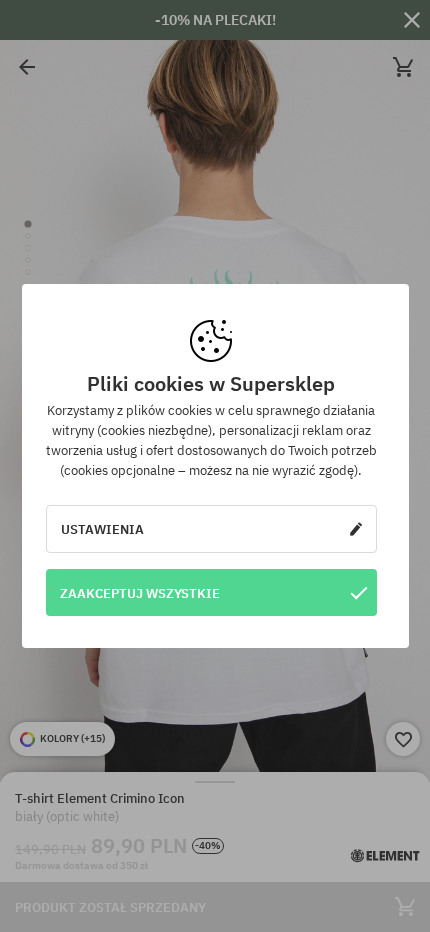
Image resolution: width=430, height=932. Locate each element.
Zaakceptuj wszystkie (140, 593)
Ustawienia (102, 529)
